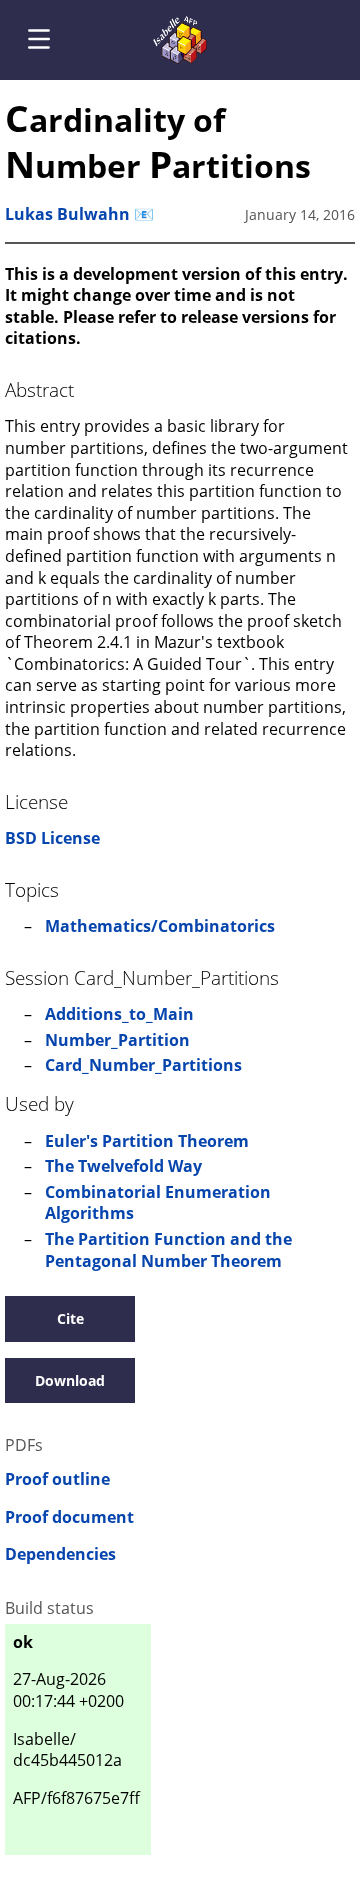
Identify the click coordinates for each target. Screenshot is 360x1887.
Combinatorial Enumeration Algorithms (158, 1203)
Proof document (69, 1517)
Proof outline (57, 1479)
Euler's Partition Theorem (147, 1141)
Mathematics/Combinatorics (160, 926)
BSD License (52, 838)
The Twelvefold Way (123, 1166)
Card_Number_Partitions (143, 1065)
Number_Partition (117, 1040)
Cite (70, 1318)
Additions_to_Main (119, 1014)
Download (70, 1380)
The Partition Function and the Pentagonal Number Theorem (168, 1250)
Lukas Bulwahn (67, 214)
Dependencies (60, 1554)
